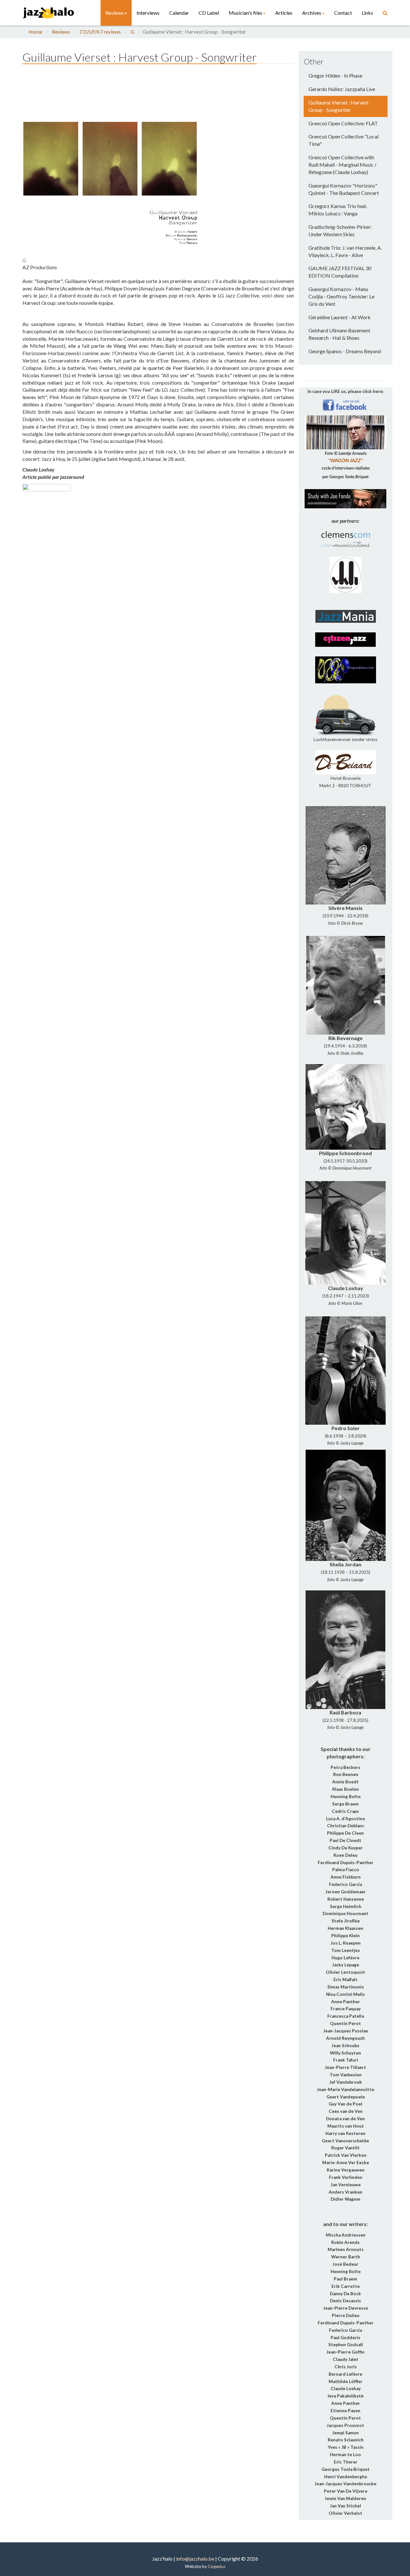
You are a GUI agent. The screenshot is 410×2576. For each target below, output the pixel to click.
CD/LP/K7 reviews (100, 32)
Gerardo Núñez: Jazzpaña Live (342, 89)
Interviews (148, 13)
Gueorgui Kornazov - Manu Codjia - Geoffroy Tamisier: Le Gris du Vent (341, 296)
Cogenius (217, 2566)
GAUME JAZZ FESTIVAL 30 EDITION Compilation (340, 272)
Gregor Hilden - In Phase (335, 75)
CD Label (209, 13)
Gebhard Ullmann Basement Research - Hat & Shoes (339, 334)
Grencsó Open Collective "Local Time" (344, 140)
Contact (343, 13)
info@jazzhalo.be (195, 2559)
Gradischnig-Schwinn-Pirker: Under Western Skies (340, 230)
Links (367, 13)
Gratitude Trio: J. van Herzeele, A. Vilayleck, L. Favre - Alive (345, 251)
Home (35, 32)
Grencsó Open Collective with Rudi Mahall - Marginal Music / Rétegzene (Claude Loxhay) (342, 165)
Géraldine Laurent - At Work (340, 317)
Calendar (179, 13)
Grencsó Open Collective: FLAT (343, 123)
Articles (284, 13)
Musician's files (246, 13)
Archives (312, 13)
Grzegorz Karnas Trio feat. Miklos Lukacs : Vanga (338, 210)
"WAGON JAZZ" (345, 460)
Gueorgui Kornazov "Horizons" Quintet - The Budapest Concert (344, 189)
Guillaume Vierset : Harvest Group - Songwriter (339, 106)
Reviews (115, 13)
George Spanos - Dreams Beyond (345, 351)
